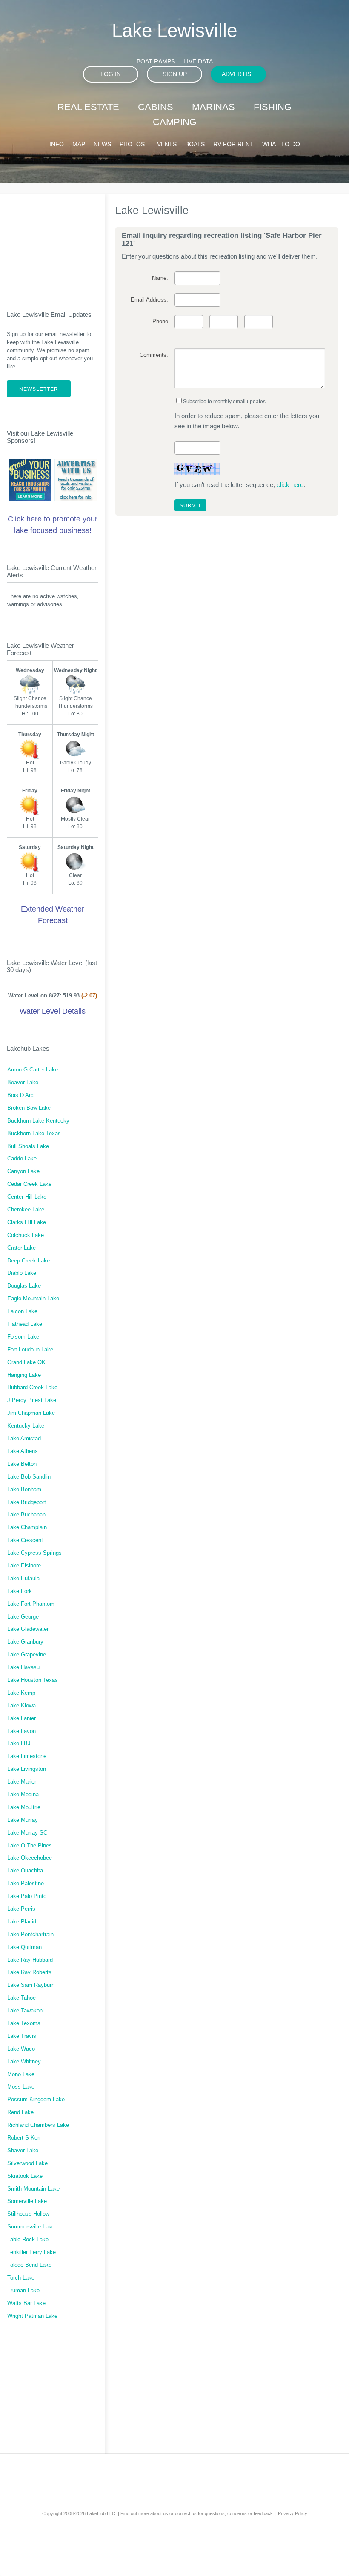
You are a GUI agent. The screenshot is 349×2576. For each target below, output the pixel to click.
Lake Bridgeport (27, 1502)
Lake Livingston (27, 1769)
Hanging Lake (24, 1375)
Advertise (238, 74)
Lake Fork (20, 1591)
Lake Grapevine (27, 1655)
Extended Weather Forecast (53, 915)
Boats (195, 144)
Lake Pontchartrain (30, 1935)
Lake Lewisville (174, 30)
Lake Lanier (21, 1718)
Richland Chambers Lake (38, 2125)
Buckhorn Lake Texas (34, 1134)
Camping (175, 122)
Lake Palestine (26, 1884)
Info (57, 144)
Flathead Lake (25, 1324)
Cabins (156, 107)
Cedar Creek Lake (29, 1184)
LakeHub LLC (101, 2513)
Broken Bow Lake (29, 1108)
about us (159, 2513)
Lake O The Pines (30, 1846)
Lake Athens (23, 1451)
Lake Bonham (24, 1490)
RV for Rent (233, 144)
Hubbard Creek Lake (32, 1388)
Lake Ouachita (25, 1871)
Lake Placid (22, 1922)
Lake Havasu (23, 1667)
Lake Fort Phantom (31, 1604)
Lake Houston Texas (33, 1680)
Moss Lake (21, 2087)
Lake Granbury (25, 1642)
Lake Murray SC (27, 1833)
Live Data (198, 61)
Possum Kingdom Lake (36, 2100)
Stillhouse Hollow (28, 2214)
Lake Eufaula (23, 1579)
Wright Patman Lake (32, 2316)
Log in (111, 74)
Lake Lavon (21, 1731)
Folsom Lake (23, 1337)
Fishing (273, 107)
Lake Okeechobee (30, 1858)
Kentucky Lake (26, 1426)
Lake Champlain (27, 1527)
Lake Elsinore (24, 1566)
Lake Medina (23, 1795)
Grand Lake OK (26, 1362)
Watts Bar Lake (26, 2303)
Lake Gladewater (28, 1629)
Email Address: (149, 300)
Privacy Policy (293, 2513)
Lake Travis (22, 2036)
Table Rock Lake (28, 2240)
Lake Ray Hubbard (30, 1960)
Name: (160, 278)
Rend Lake (20, 2112)
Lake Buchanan (26, 1515)
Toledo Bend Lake (29, 2265)
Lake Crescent (25, 1540)
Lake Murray (23, 1820)
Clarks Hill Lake (27, 1222)
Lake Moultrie (24, 1807)
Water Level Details (53, 1011)
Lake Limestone (27, 1756)
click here (290, 485)
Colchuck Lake (26, 1235)
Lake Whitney (24, 2062)
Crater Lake (21, 1248)
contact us (186, 2513)
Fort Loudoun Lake (30, 1350)
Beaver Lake (23, 1083)
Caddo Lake (22, 1159)
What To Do (281, 144)
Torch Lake (21, 2278)
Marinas (213, 107)
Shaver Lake (23, 2151)
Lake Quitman (24, 1947)
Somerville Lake (27, 2201)
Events (165, 144)
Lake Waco (21, 2049)
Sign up (175, 74)
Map (79, 144)
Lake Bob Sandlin (29, 1477)
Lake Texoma (24, 2023)
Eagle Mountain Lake (33, 1299)
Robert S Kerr (24, 2138)
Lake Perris (21, 1909)
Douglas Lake (24, 1286)
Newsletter (39, 389)
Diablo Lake (22, 1273)
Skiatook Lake (25, 2176)
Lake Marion (22, 1782)
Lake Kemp (21, 1693)
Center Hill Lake (27, 1197)
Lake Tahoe (21, 1998)
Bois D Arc (20, 1095)
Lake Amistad (24, 1439)
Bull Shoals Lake (28, 1146)
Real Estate (88, 107)
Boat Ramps (156, 61)
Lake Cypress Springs (34, 1553)
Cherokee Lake (26, 1210)
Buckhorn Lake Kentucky (38, 1121)
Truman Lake (23, 2291)
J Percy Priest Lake (32, 1400)
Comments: (154, 355)
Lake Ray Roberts (29, 1972)
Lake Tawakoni (26, 2011)
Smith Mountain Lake (33, 2189)
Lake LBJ (19, 1744)
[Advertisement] (53, 245)
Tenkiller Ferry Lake (31, 2252)
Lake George (23, 1617)
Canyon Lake (23, 1171)
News (102, 144)
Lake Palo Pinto (27, 1896)
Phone (160, 322)
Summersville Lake (31, 2227)
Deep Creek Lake (29, 1261)
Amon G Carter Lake (33, 1070)
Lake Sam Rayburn (31, 1985)
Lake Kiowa (21, 1706)
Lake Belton (22, 1464)
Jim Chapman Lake (31, 1413)
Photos (132, 144)
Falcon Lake (22, 1311)
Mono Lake (21, 2074)
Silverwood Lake (27, 2163)
